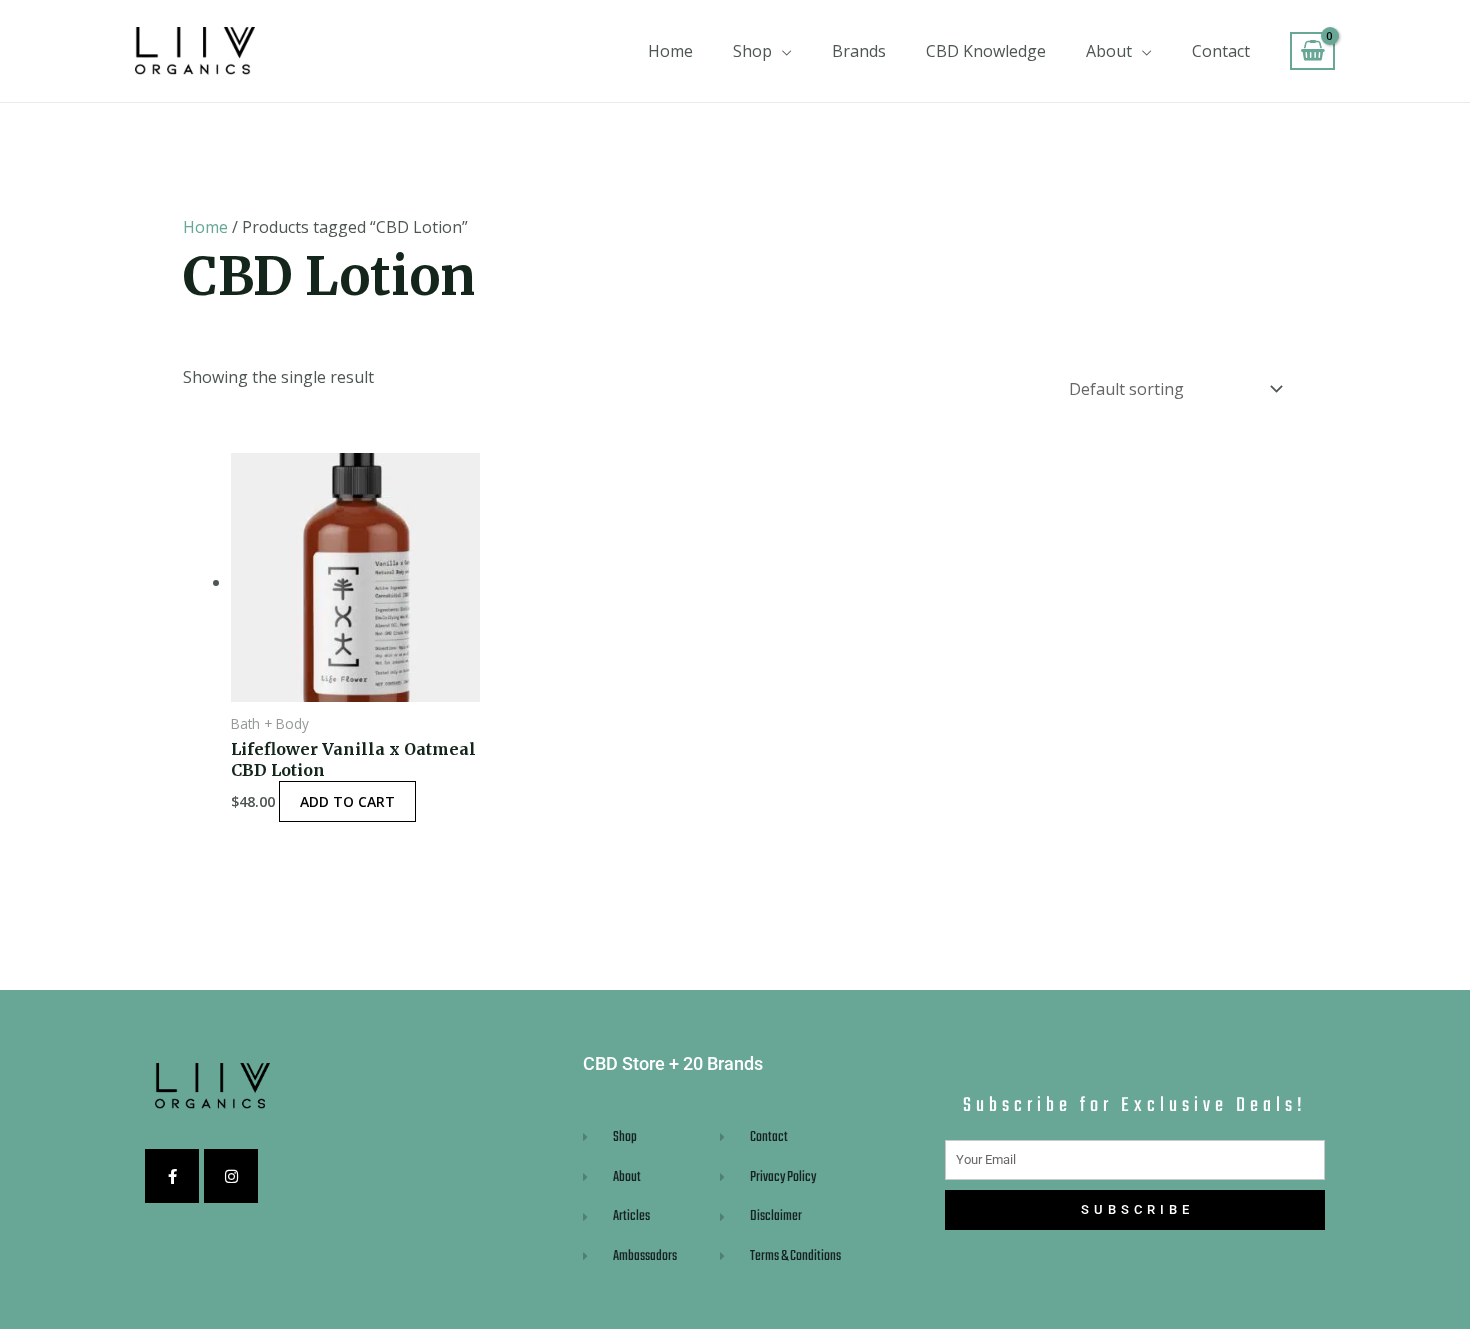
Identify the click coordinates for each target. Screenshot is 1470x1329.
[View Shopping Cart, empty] (1312, 51)
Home (670, 51)
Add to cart (347, 801)
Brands (859, 51)
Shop (752, 51)
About (1109, 51)
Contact (1221, 51)
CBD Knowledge (986, 51)
